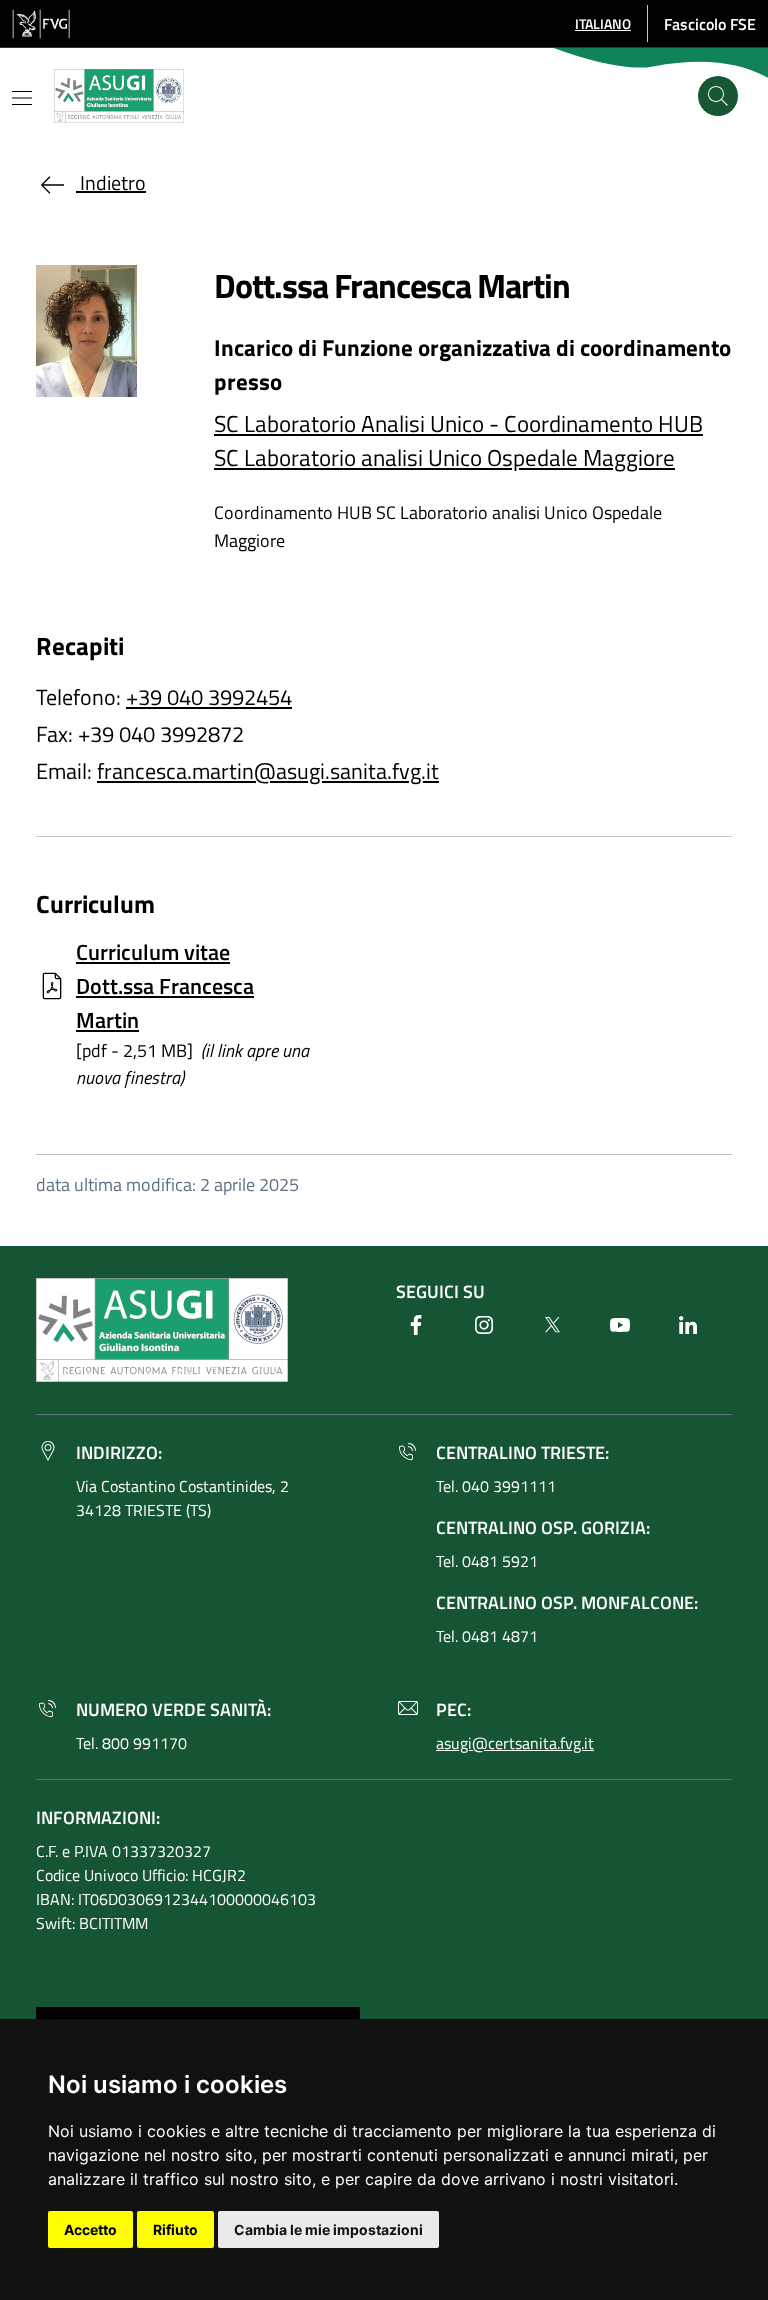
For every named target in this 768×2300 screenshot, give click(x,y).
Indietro (111, 182)
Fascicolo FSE (710, 24)
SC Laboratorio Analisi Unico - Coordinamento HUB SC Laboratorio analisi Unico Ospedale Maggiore (458, 440)
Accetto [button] (90, 2229)
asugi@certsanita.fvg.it (515, 1743)
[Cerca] (718, 96)
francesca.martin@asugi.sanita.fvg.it (268, 771)
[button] (603, 23)
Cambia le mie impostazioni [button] (328, 2229)
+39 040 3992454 (209, 697)
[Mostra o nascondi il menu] (22, 98)
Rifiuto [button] (175, 2229)
